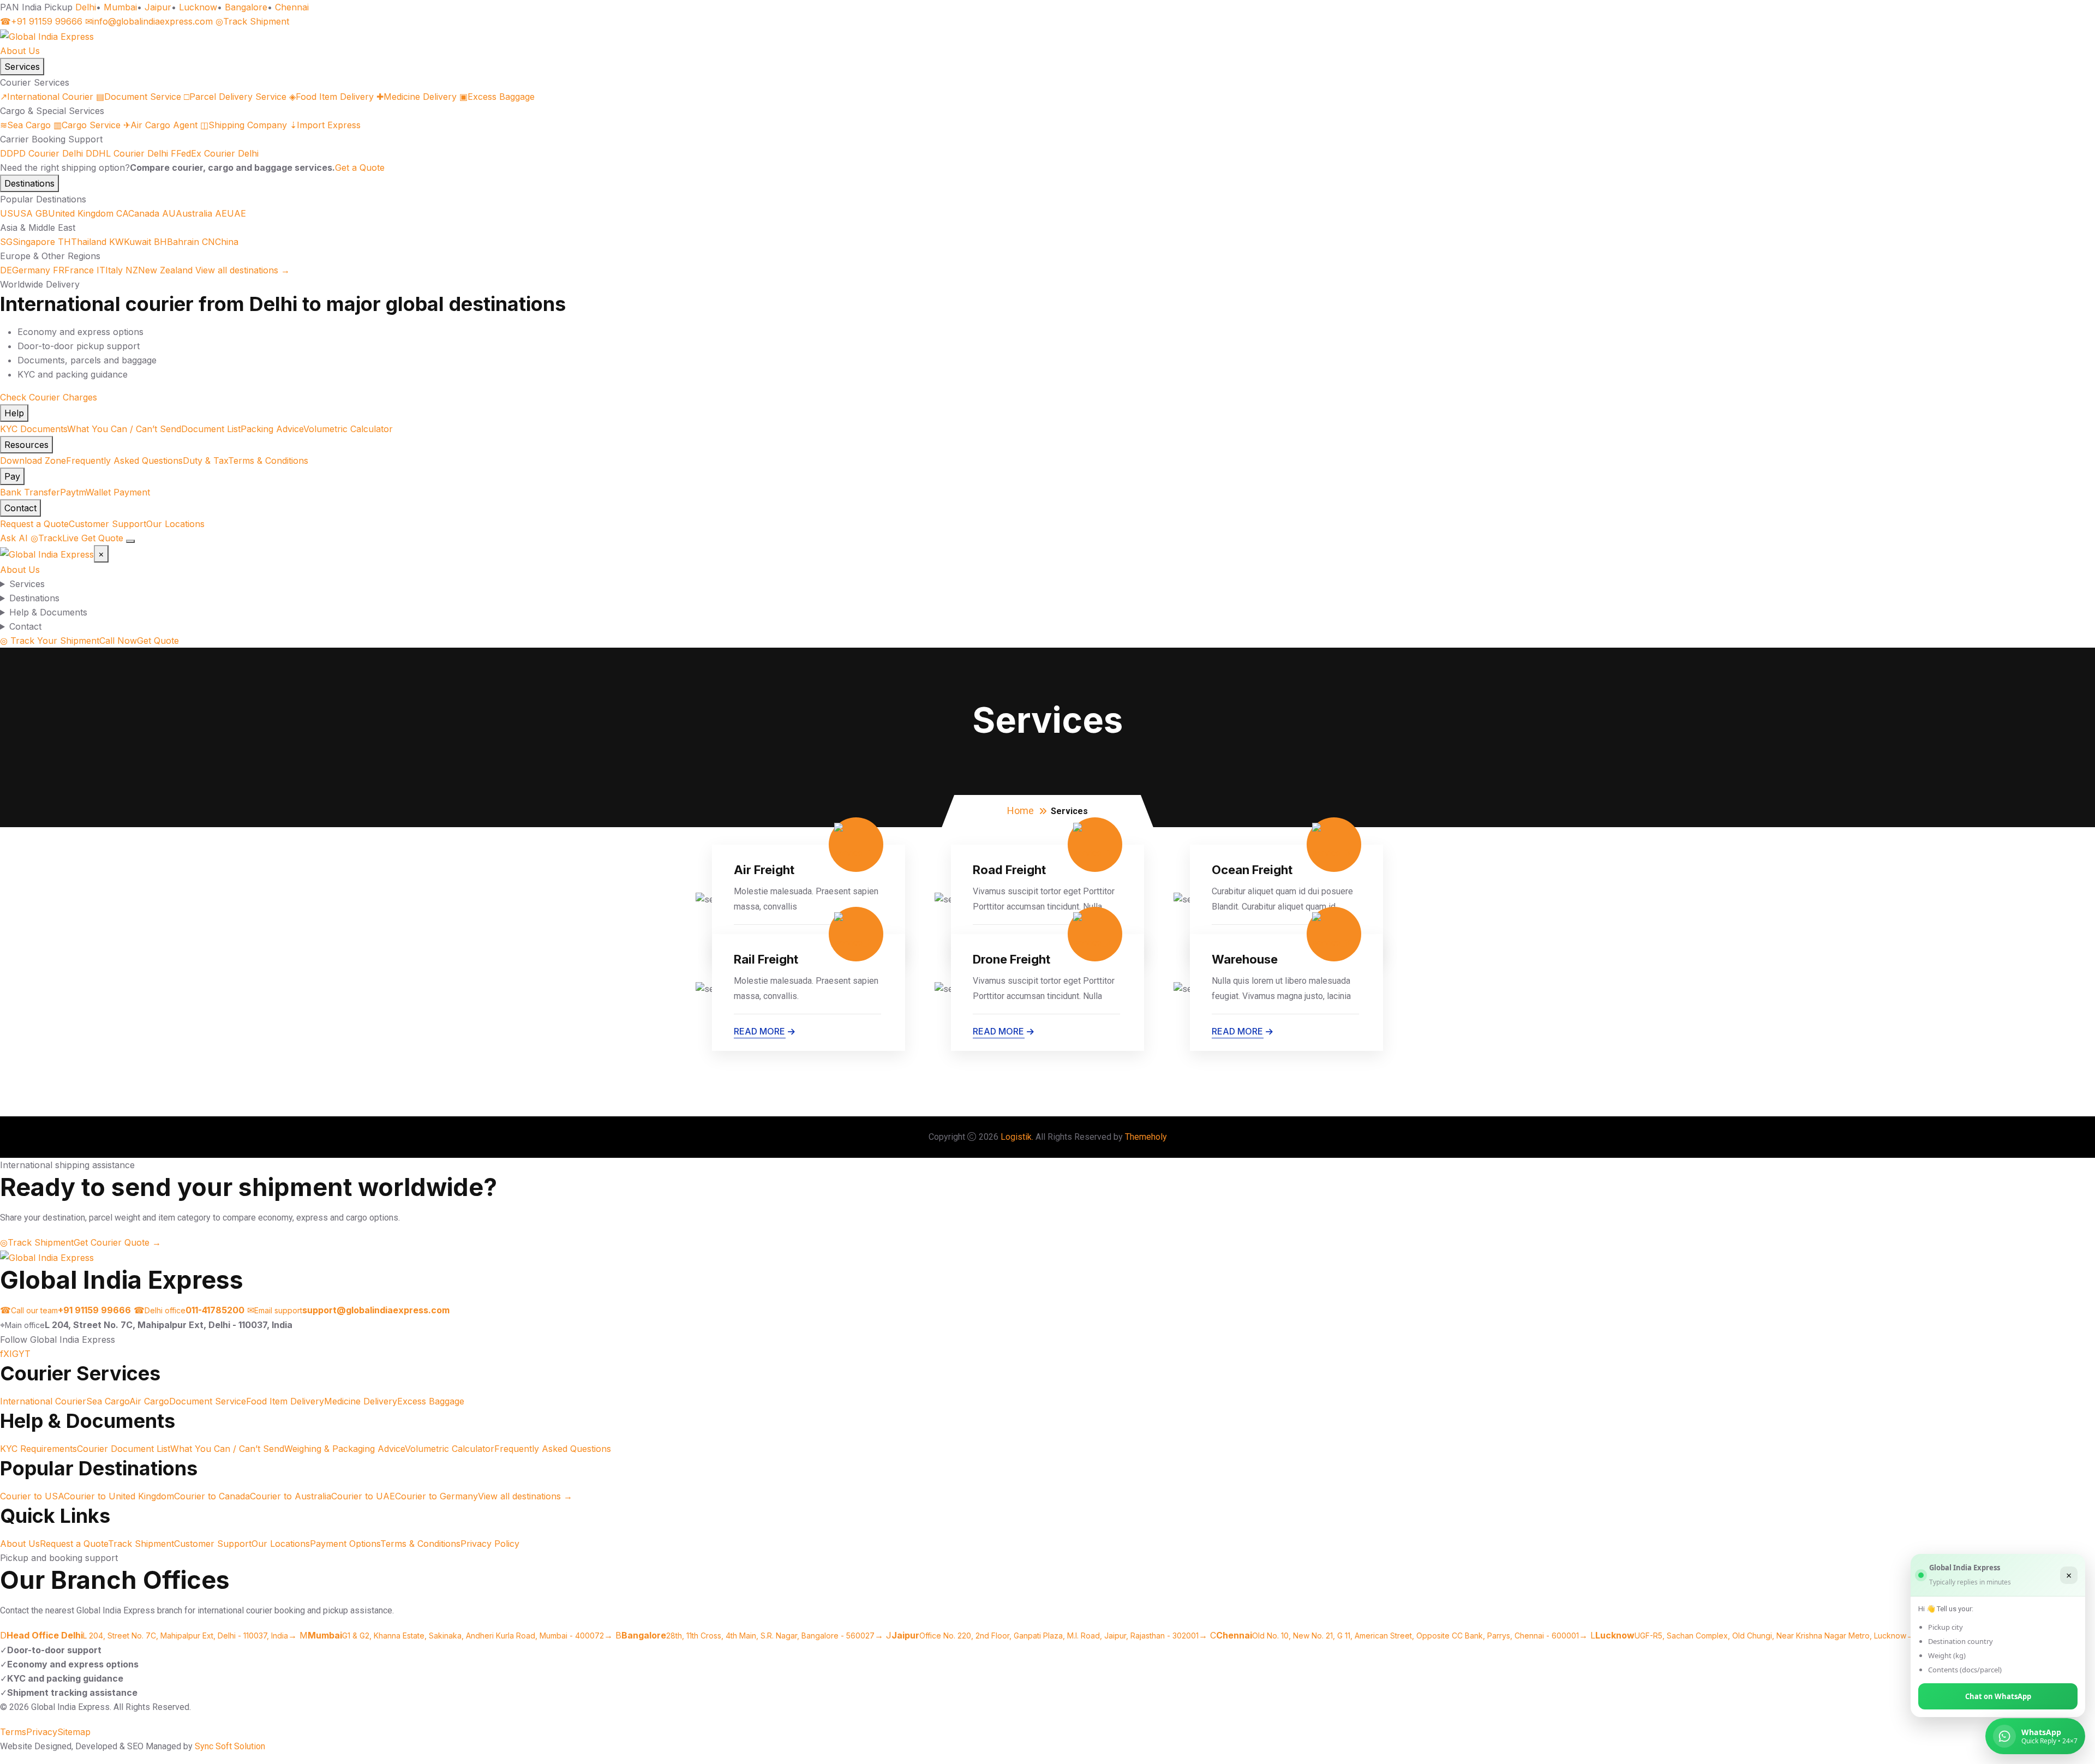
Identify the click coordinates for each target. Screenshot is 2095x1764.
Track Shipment (252, 21)
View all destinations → (243, 270)
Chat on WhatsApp (1998, 1696)
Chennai (292, 7)
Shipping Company (244, 125)
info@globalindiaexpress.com (149, 21)
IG (14, 1354)
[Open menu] (130, 541)
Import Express (325, 125)
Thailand (82, 242)
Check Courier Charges (49, 397)
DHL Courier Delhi (127, 153)
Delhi (86, 7)
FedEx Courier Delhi (215, 153)
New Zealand (159, 270)
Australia (187, 213)
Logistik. (1017, 1137)
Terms (13, 1732)
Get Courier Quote (117, 1242)
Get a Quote (360, 168)
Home (1020, 811)
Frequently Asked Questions (124, 461)
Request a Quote (34, 524)
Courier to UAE (363, 1496)
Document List (211, 429)
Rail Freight (766, 959)
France (73, 270)
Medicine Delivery (417, 97)
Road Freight (1009, 870)
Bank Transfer (30, 492)
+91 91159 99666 (41, 21)
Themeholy (1146, 1137)
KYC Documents (34, 429)
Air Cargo (149, 1401)
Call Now (118, 641)
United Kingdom (74, 213)
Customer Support (107, 524)
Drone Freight (1011, 959)
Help (14, 413)
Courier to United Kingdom (119, 1496)
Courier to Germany (436, 1496)
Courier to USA (32, 1496)
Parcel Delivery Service (235, 97)
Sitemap (74, 1732)
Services (22, 67)
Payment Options (345, 1544)
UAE (231, 213)
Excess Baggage (497, 97)
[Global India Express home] (47, 35)
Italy (110, 270)
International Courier (47, 97)
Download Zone (33, 461)
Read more (759, 1031)
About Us (20, 51)
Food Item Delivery (331, 97)
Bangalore (246, 7)
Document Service (139, 97)
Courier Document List (124, 1449)
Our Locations (175, 524)
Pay (12, 476)
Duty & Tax (205, 461)
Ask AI (14, 538)
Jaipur (158, 7)
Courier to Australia (291, 1496)
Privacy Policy (490, 1544)
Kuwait (130, 242)
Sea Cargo (25, 125)
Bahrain (176, 242)
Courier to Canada (212, 1496)
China (220, 242)
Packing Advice (272, 429)
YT (25, 1354)
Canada (138, 213)
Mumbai (120, 7)
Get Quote (102, 538)
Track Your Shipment (50, 641)
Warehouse (1245, 959)
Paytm (73, 492)
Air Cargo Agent (160, 125)
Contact (20, 508)
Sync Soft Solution (230, 1746)
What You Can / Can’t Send (124, 429)
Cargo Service (87, 125)
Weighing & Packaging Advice (345, 1449)
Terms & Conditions (268, 461)
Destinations (29, 183)
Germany (25, 270)
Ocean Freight (1252, 870)
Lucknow (198, 7)
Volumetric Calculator (348, 429)
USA (16, 213)
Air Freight (764, 870)
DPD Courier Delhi (41, 153)
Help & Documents (48, 612)
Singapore (28, 242)
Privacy (42, 1732)
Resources (26, 445)
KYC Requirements (38, 1449)
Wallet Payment (118, 492)
